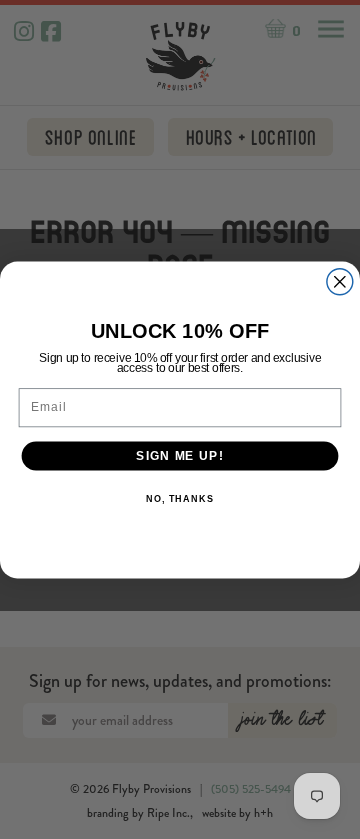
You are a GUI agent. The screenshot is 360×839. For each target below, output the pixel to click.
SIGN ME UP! (179, 455)
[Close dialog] (340, 281)
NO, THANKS (180, 499)
